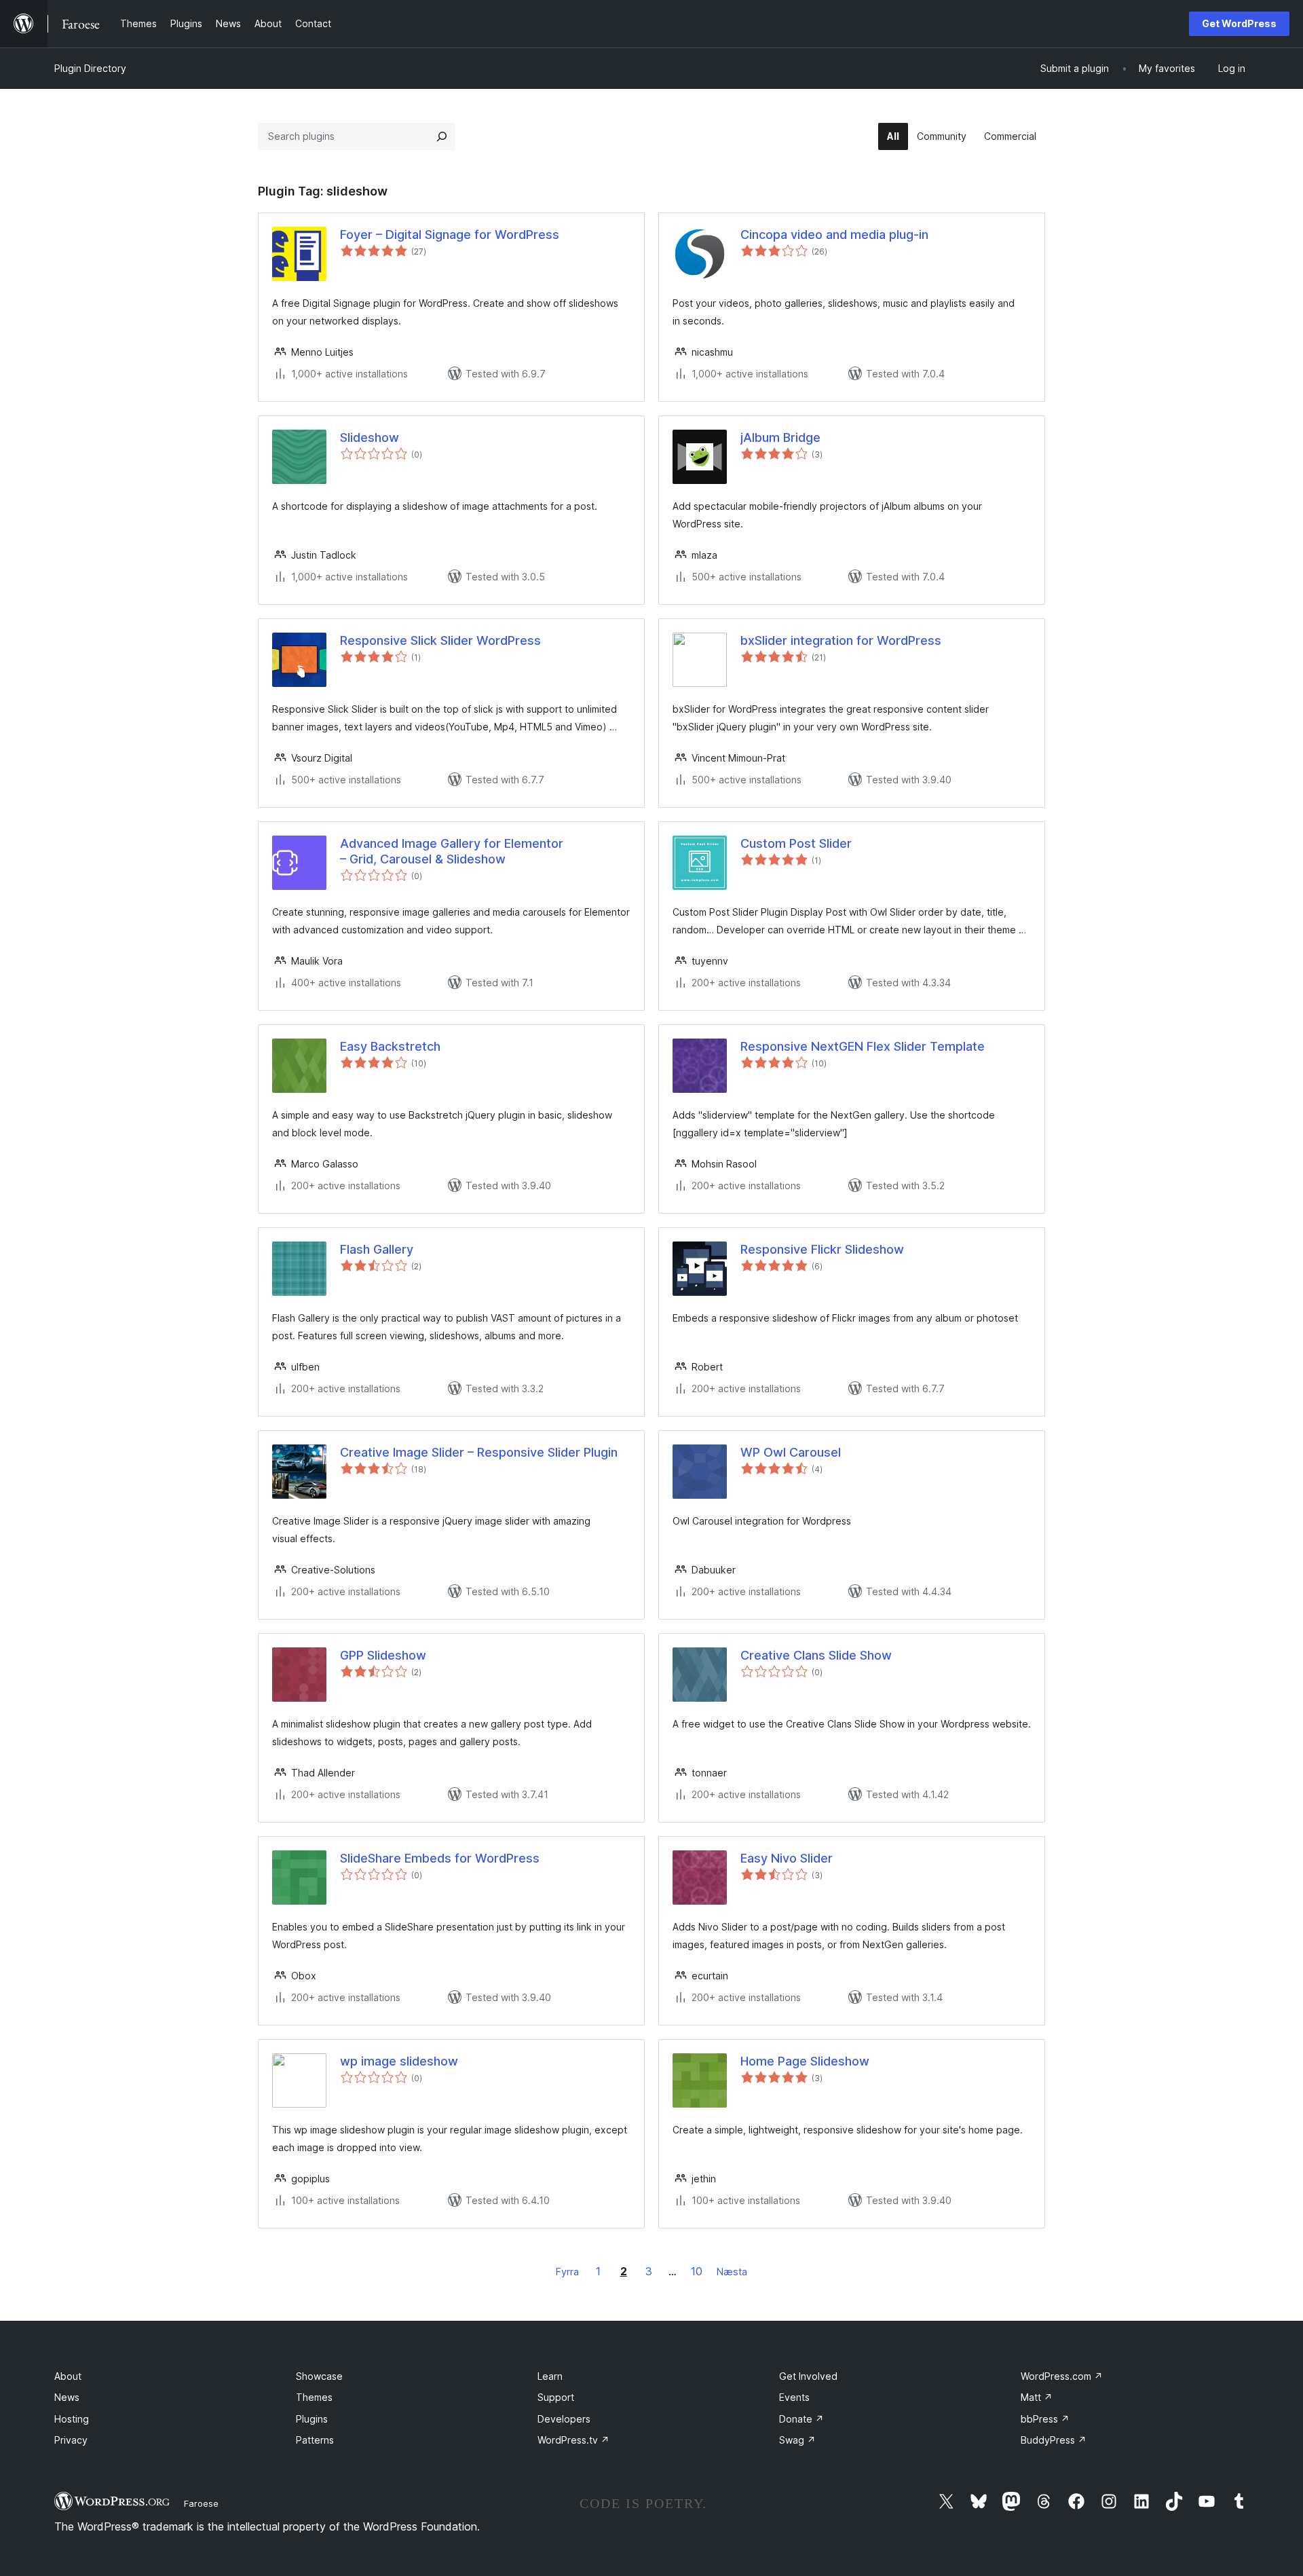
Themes (314, 2397)
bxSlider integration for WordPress (841, 640)
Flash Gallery (377, 1249)
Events (794, 2397)
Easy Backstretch (390, 1046)
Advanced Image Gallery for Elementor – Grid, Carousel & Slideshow (452, 851)
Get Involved (808, 2376)
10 (697, 2271)
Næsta (732, 2272)
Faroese (201, 2503)
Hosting (72, 2419)
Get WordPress (1239, 23)
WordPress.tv (573, 2440)
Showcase (319, 2376)
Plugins (312, 2419)
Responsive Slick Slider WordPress (440, 640)
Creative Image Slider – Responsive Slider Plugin (479, 1452)
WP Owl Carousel (791, 1452)
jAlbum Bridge (780, 437)
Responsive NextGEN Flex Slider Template (863, 1046)
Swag (797, 2440)
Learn (550, 2376)
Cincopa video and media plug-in (834, 235)
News (67, 2397)
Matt (1037, 2397)
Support (556, 2397)
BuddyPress (1054, 2440)
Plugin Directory (90, 68)
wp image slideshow (399, 2061)
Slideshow (370, 437)
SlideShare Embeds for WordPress (440, 1858)
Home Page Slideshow (805, 2061)
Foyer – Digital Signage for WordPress (450, 235)
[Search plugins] (442, 136)
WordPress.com (1062, 2376)
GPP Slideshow (383, 1655)
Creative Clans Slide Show (816, 1655)
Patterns (315, 2440)
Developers (564, 2419)
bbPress (1045, 2419)
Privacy (71, 2440)
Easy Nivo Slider (787, 1858)
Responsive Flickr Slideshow (822, 1249)
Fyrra (567, 2272)
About (68, 2376)
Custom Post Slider (796, 843)
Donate (801, 2419)
